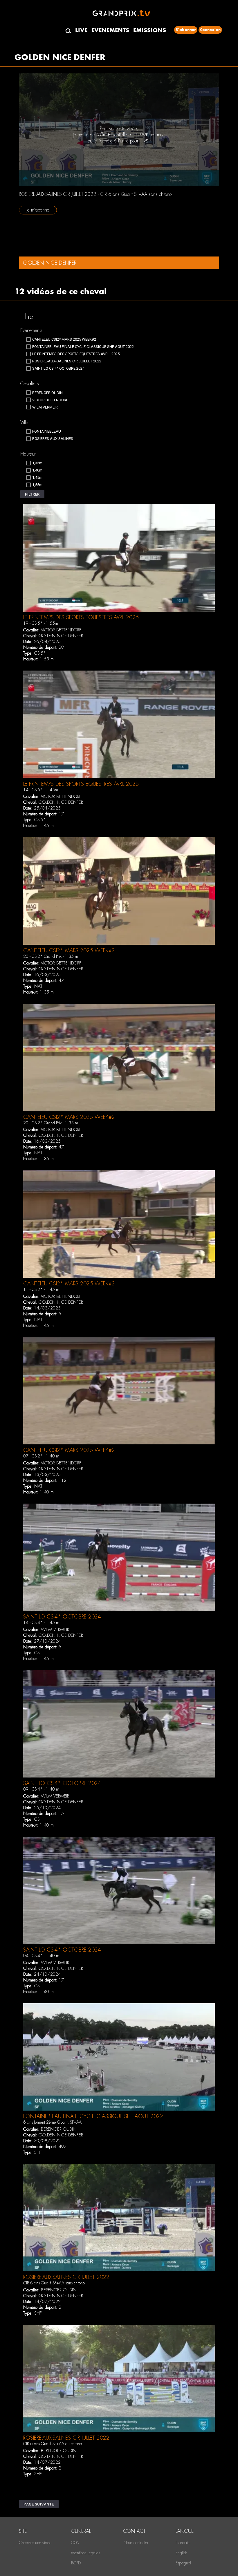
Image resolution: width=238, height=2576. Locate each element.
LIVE (81, 30)
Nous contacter (136, 2543)
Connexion (210, 30)
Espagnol (183, 2563)
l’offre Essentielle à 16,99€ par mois (131, 135)
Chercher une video (35, 2543)
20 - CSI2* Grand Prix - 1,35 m (51, 956)
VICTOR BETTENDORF (61, 630)
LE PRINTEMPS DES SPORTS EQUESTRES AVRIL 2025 (81, 617)
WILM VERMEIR (55, 1630)
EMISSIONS (150, 30)
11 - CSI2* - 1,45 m (41, 1289)
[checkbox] (61, 339)
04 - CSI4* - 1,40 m (41, 1956)
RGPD (76, 2563)
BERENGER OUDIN (59, 2129)
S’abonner (186, 30)
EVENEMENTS (110, 30)
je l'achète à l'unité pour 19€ (121, 141)
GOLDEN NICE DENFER (61, 636)
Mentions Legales (85, 2553)
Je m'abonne (38, 210)
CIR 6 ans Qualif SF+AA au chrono (53, 2444)
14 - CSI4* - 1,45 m (41, 1623)
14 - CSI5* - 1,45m (41, 790)
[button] (32, 494)
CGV (75, 2543)
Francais (182, 2543)
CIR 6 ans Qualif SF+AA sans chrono (54, 2283)
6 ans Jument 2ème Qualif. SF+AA (52, 2122)
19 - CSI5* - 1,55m (41, 623)
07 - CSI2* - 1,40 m (41, 1456)
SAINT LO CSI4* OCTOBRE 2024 (62, 1617)
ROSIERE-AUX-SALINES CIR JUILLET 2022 (66, 2277)
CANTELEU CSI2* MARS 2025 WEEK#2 (69, 950)
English (181, 2553)
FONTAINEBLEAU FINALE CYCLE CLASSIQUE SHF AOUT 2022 (93, 2116)
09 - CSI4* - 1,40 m (41, 1789)
